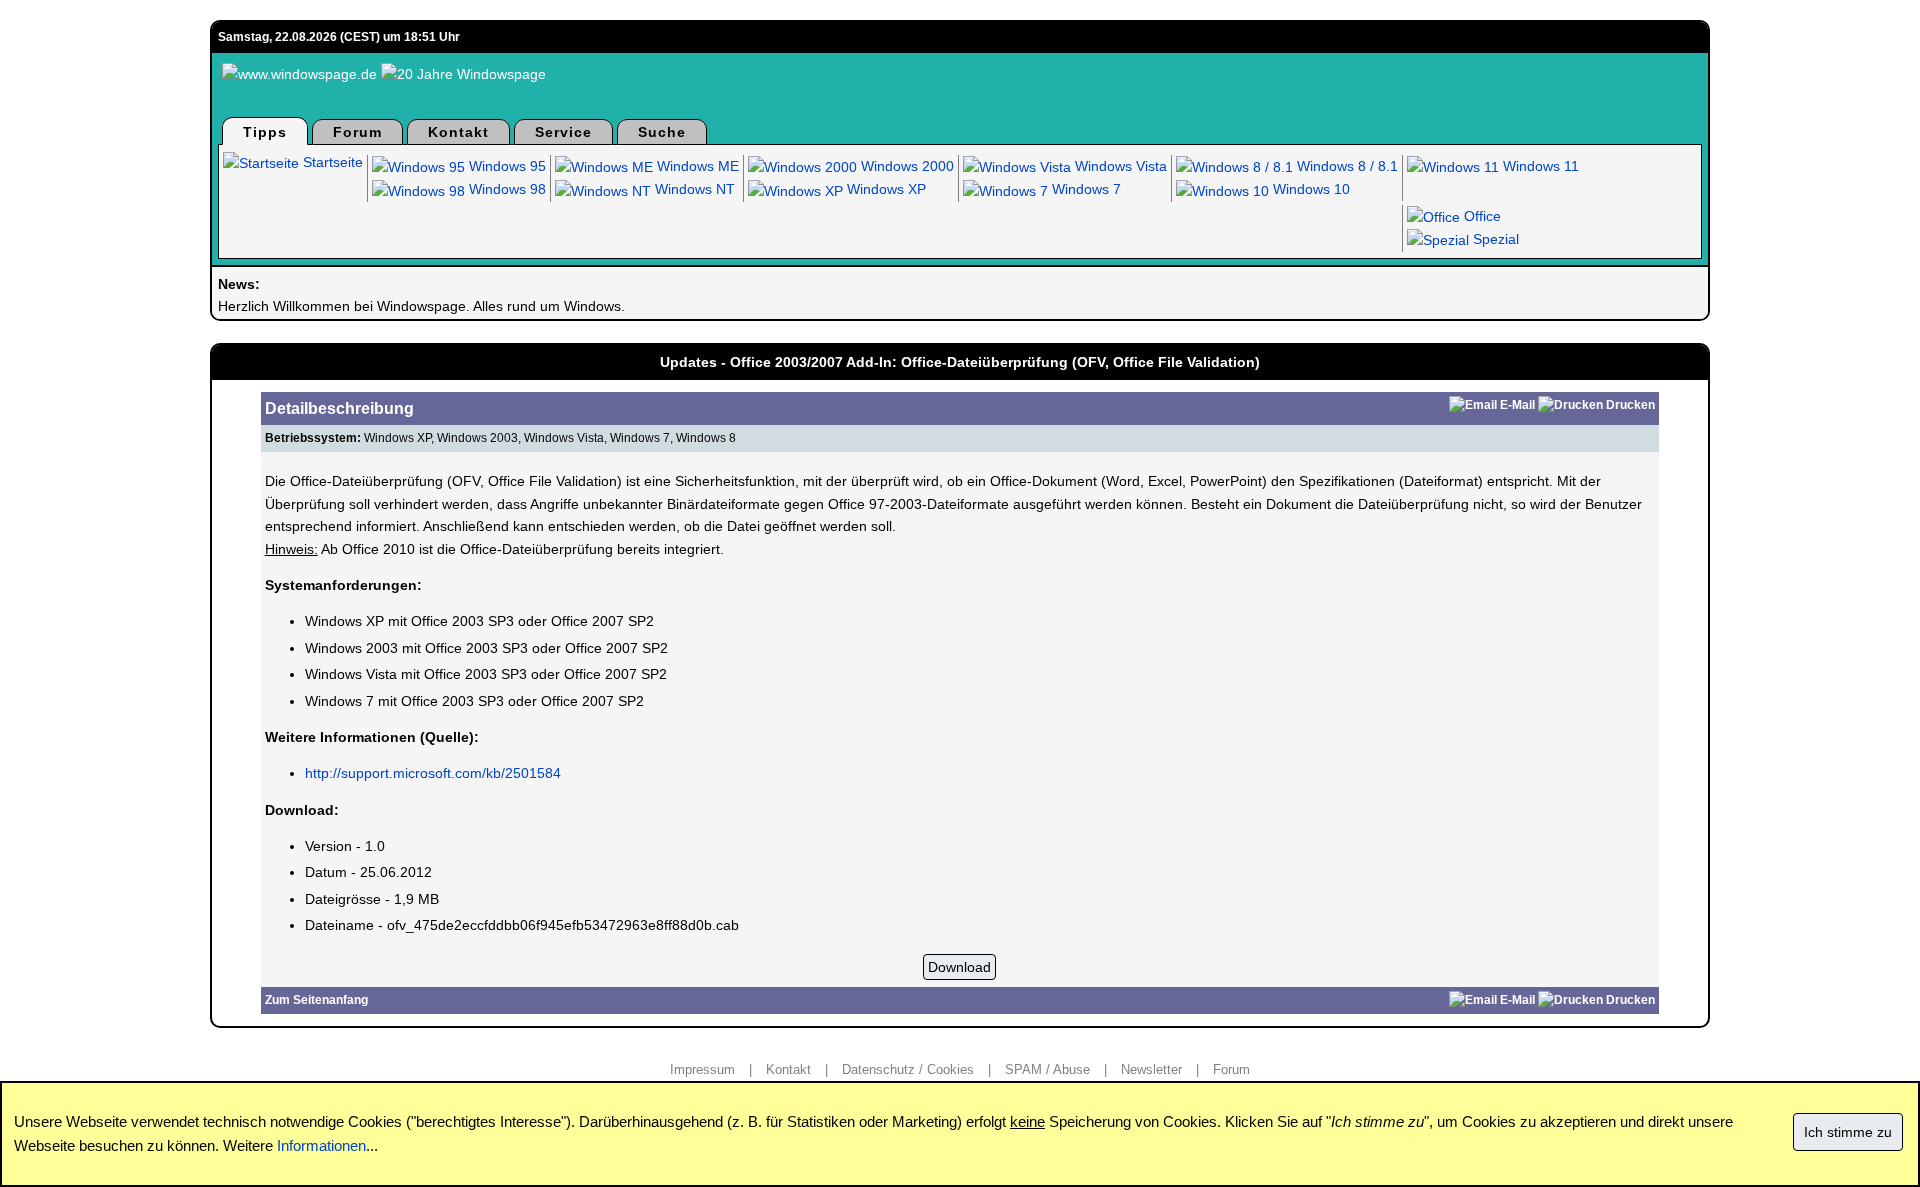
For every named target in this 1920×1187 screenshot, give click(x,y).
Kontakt (458, 132)
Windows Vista (1119, 166)
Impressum (702, 1069)
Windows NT (693, 189)
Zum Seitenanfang (316, 1000)
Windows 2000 (905, 166)
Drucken (1630, 405)
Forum (357, 132)
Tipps (265, 132)
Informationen (321, 1145)
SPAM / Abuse (1047, 1069)
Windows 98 (505, 189)
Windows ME (696, 166)
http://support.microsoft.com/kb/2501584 (433, 773)
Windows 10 (1309, 189)
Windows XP (884, 189)
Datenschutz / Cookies (908, 1069)
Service (563, 132)
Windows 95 (505, 166)
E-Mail (1517, 405)
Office (1480, 216)
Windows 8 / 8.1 (1345, 166)
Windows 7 (1084, 189)
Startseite (331, 162)
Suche (662, 132)
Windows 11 (1539, 166)
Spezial (1494, 239)
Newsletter (1151, 1069)
